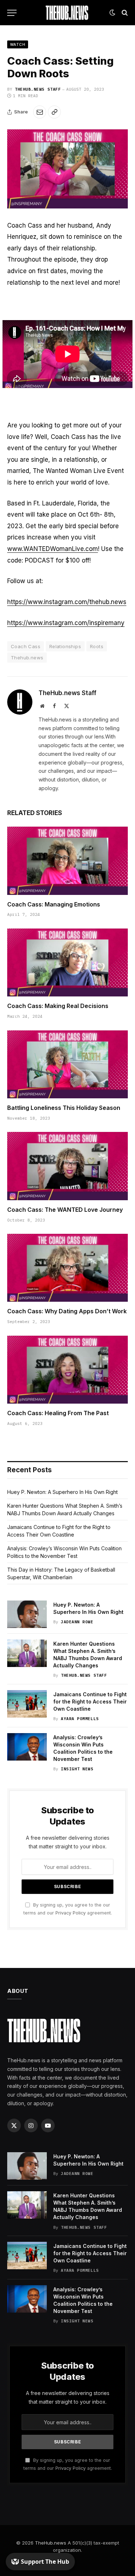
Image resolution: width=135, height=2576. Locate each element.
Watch (18, 44)
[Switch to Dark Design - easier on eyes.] (112, 13)
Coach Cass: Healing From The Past (58, 1413)
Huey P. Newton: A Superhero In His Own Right (62, 1492)
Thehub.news (27, 658)
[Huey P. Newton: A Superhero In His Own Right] (27, 1614)
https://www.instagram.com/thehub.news (67, 602)
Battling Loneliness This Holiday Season (64, 1108)
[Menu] (12, 13)
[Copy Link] (54, 112)
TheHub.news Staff (38, 89)
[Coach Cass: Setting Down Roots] (67, 169)
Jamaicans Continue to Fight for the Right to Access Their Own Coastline (90, 1701)
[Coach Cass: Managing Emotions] (67, 861)
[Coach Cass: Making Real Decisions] (67, 962)
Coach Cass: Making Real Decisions (58, 1006)
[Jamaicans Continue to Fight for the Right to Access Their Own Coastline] (27, 1704)
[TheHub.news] (68, 13)
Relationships (65, 646)
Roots (97, 646)
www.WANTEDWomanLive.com (53, 549)
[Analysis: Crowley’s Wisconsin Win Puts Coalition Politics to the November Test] (27, 1747)
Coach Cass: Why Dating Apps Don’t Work (67, 1311)
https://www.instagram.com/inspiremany (66, 623)
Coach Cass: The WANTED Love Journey (65, 1210)
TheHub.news (51, 2543)
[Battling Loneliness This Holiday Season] (67, 1064)
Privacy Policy (71, 1913)
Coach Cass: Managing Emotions (54, 904)
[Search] (124, 13)
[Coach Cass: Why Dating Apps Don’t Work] (67, 1268)
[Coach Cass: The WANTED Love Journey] (67, 1166)
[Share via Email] (40, 112)
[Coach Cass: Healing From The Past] (67, 1370)
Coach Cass (26, 646)
